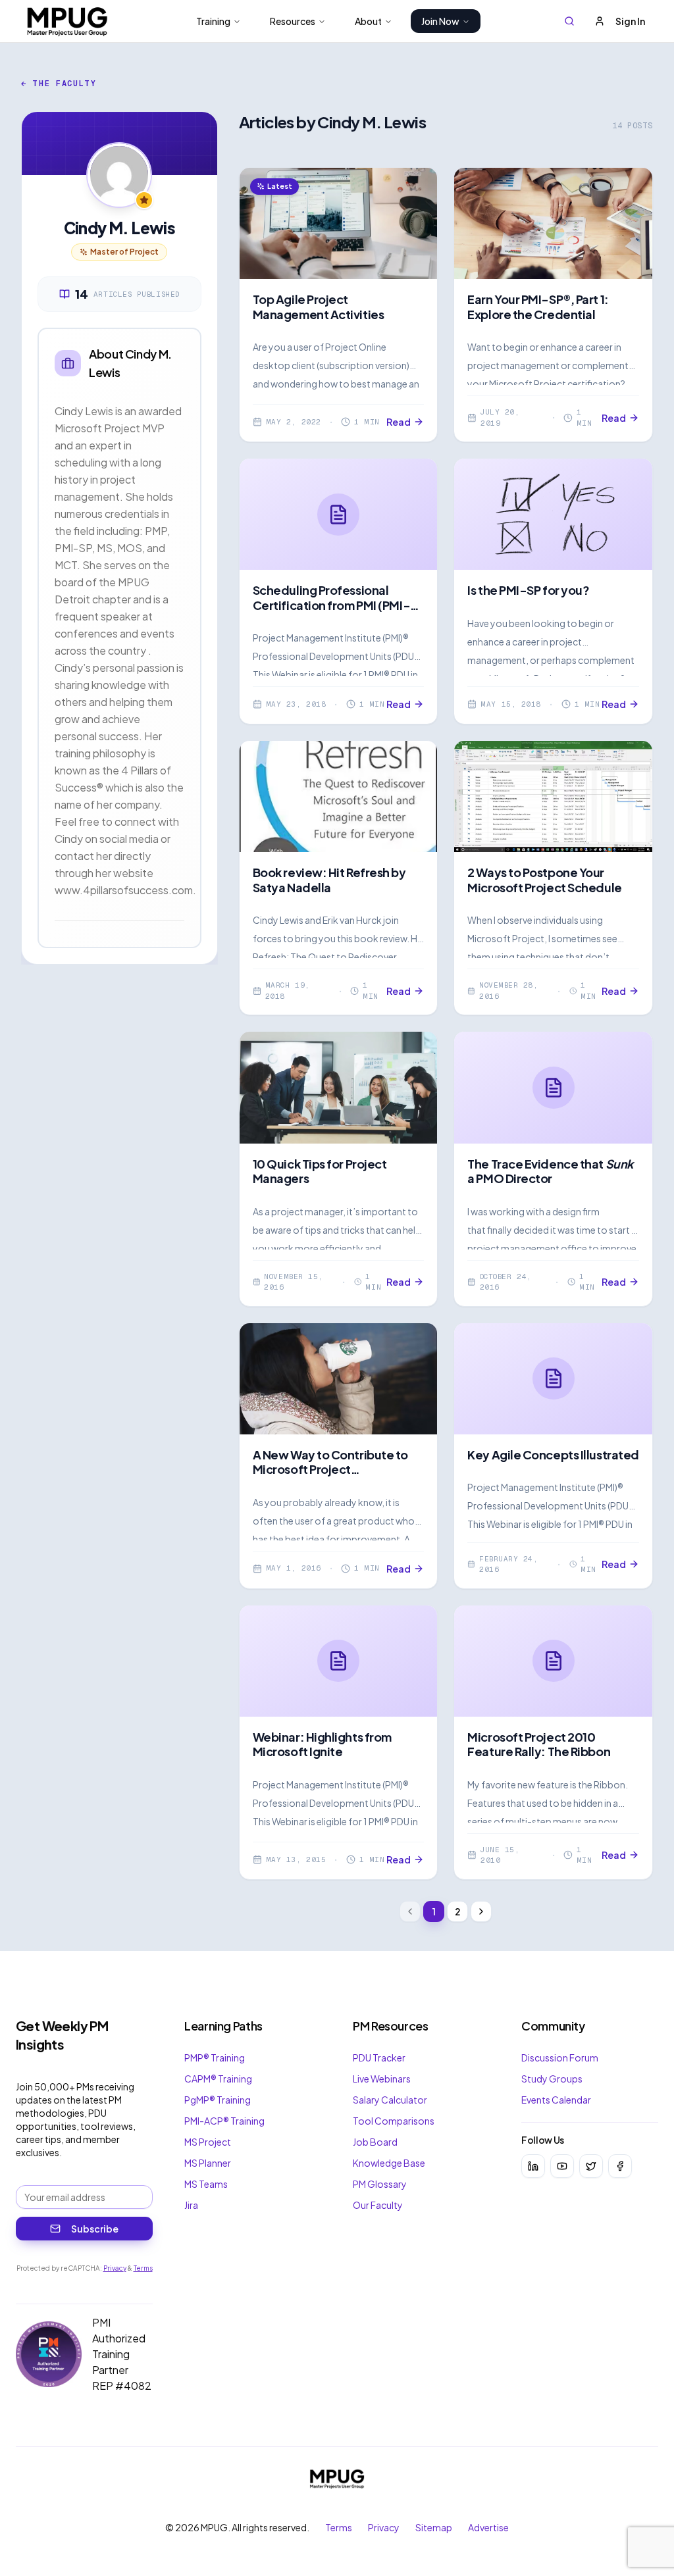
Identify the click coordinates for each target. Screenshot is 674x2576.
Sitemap (434, 2527)
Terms (143, 2268)
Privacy (115, 2268)
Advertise (488, 2527)
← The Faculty (59, 84)
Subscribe (95, 2229)
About (368, 21)
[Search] (569, 21)
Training (213, 21)
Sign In (630, 21)
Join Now (440, 21)
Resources (293, 21)
